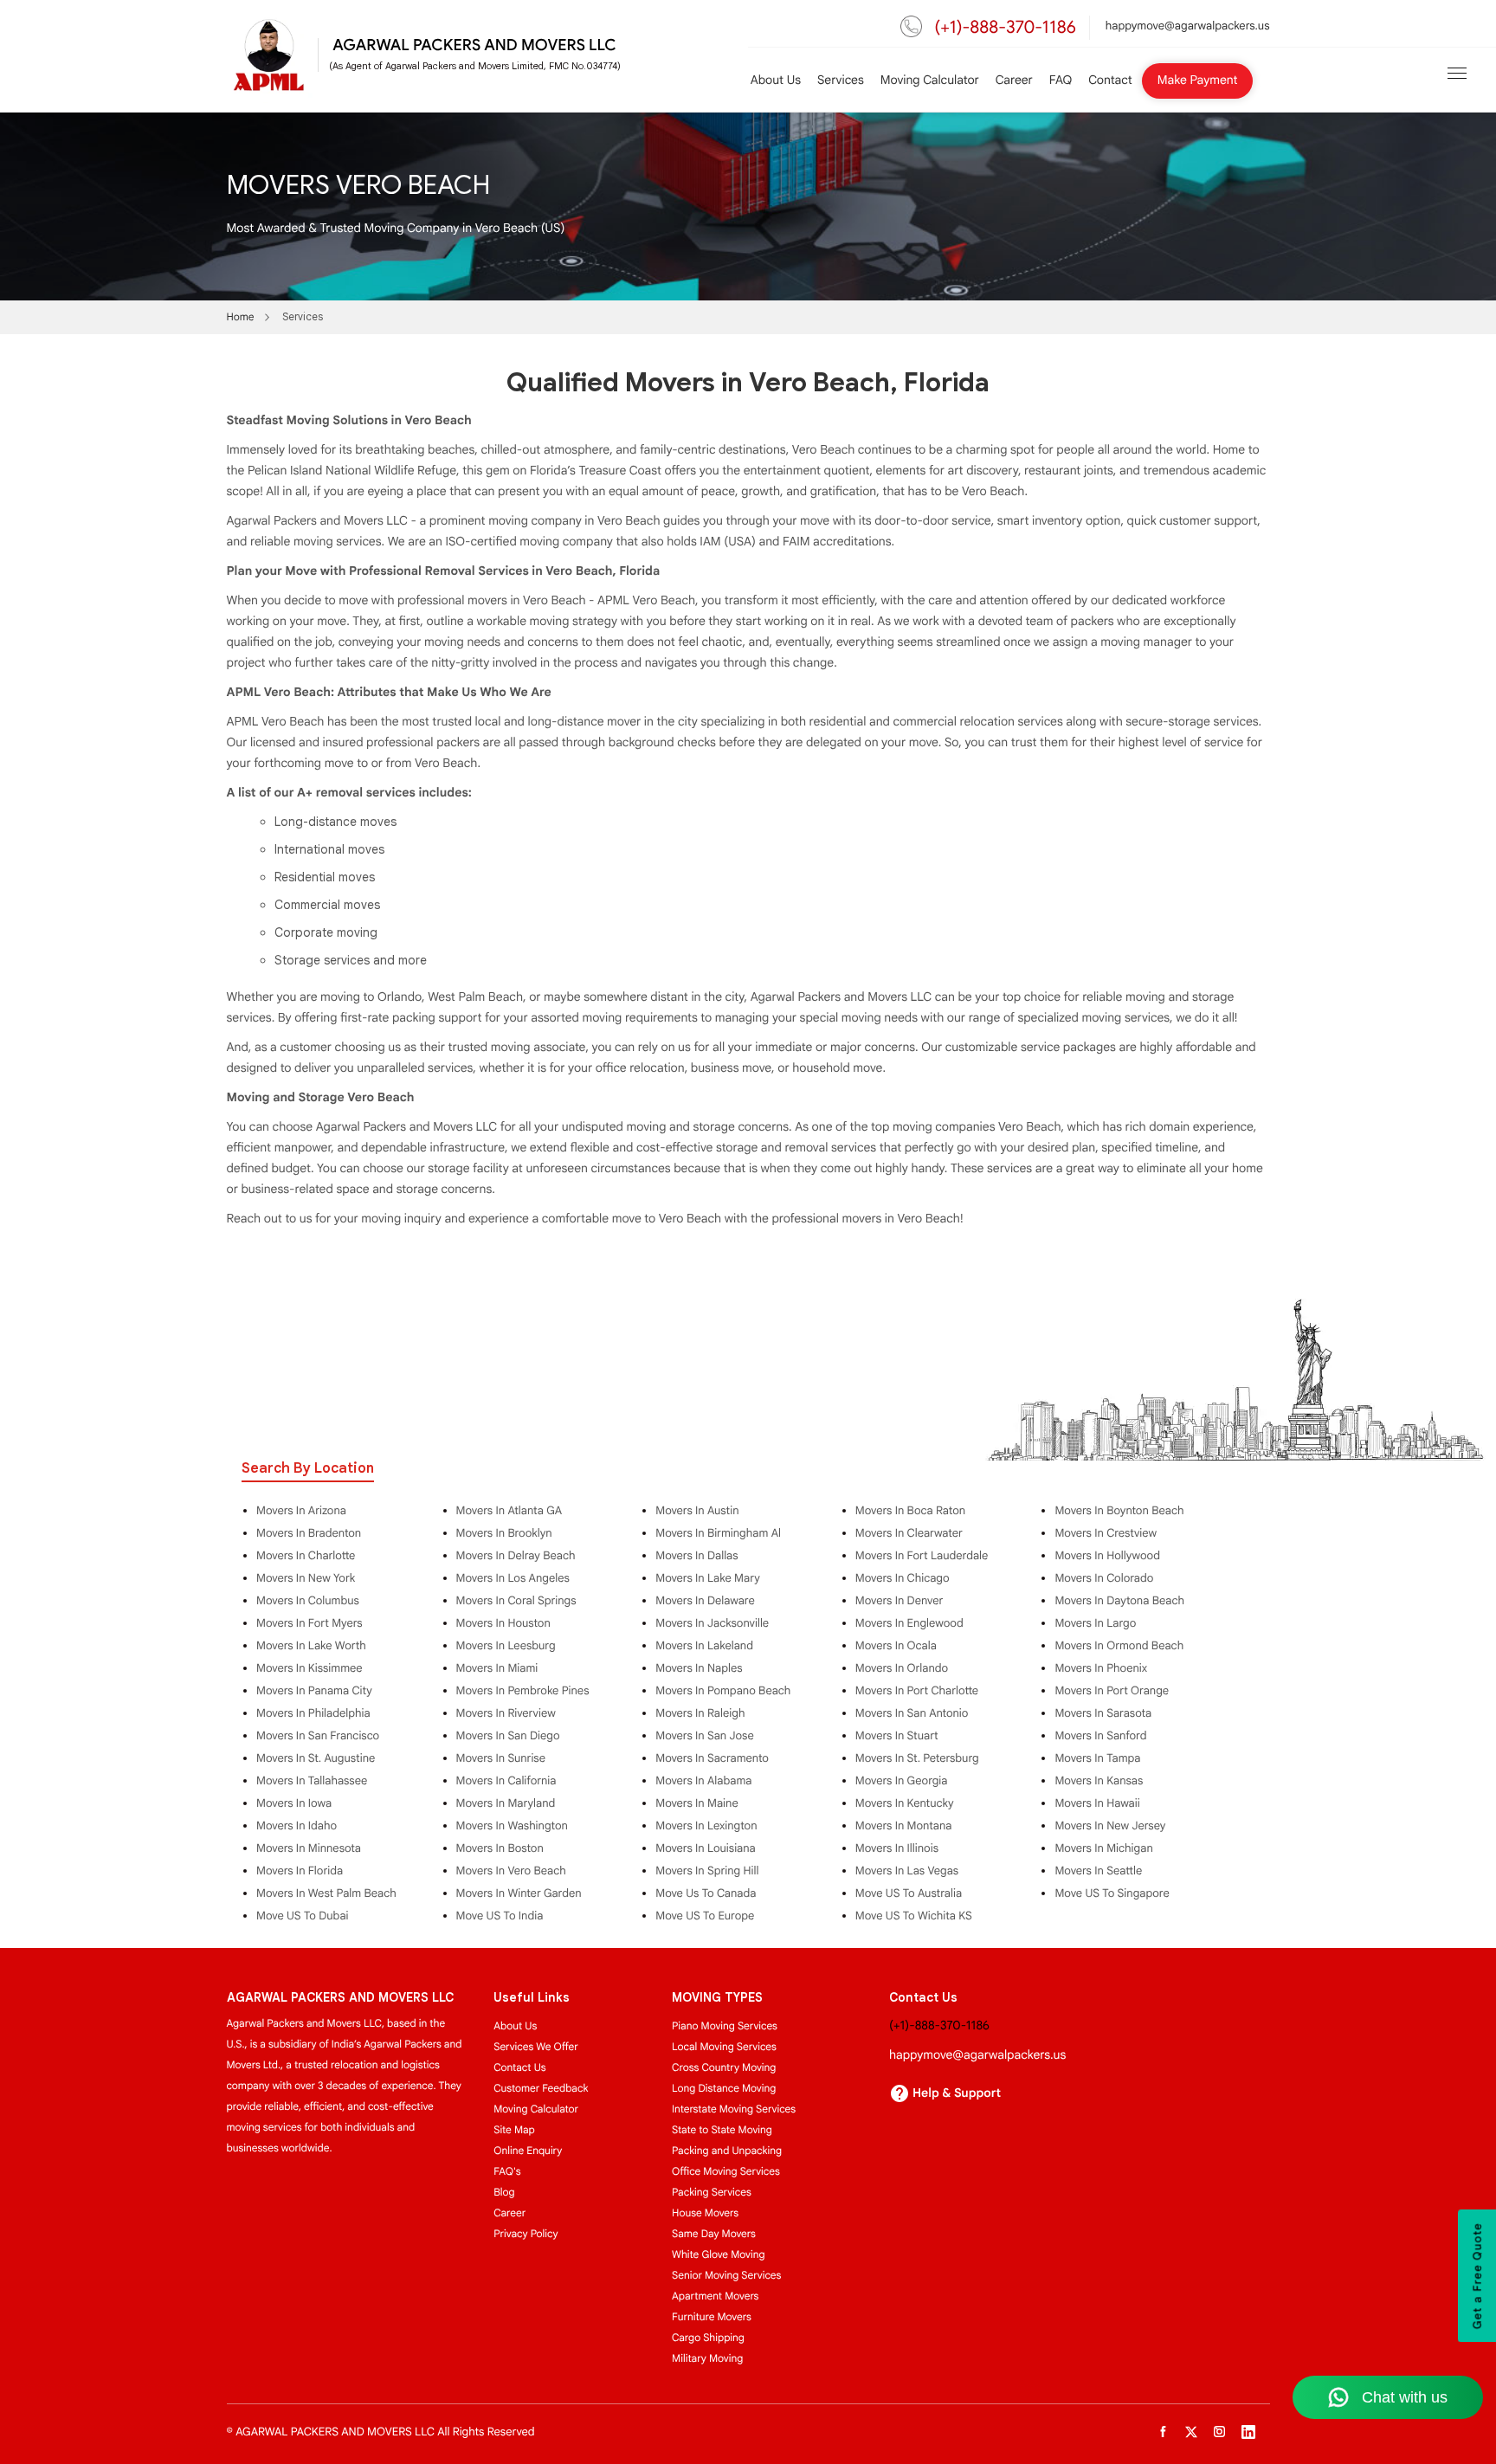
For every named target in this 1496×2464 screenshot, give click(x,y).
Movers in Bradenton (309, 1533)
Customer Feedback (541, 2089)
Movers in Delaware (705, 1601)
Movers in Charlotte (306, 1556)
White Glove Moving (718, 2255)
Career (1014, 81)
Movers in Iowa (294, 1803)
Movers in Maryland (506, 1803)
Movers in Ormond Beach (1119, 1646)
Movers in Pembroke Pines (523, 1691)
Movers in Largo (1095, 1623)
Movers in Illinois (897, 1848)
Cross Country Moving (724, 2068)
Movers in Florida (300, 1871)
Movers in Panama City (314, 1691)
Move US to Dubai (303, 1916)
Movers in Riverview (506, 1713)
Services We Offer (536, 2047)
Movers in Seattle (1098, 1871)
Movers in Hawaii (1097, 1803)
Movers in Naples (699, 1668)
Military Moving (707, 2359)
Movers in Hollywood (1107, 1556)
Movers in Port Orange (1112, 1691)
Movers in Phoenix (1101, 1668)
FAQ (1061, 81)
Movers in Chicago (903, 1578)
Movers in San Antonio (912, 1713)
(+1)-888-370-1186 (1006, 27)
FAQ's (507, 2172)
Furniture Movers (712, 2317)
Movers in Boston (500, 1848)
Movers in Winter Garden (519, 1893)
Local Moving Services (724, 2047)
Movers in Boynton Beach (1119, 1511)
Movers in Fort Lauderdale (922, 1556)
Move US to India (500, 1916)
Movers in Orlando (902, 1668)
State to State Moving (722, 2130)
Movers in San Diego (508, 1736)
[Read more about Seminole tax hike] (1457, 73)
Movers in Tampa (1097, 1758)
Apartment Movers (715, 2296)
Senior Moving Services (726, 2276)
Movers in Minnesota (309, 1848)
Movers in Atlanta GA (509, 1511)
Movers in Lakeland (704, 1646)
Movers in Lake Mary (708, 1578)
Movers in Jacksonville (712, 1623)
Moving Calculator (930, 81)
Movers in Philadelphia (313, 1713)
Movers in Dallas (696, 1556)
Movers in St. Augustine (316, 1758)
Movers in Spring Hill (707, 1871)
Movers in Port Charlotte (917, 1691)
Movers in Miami (497, 1668)
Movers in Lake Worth (311, 1646)
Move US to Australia (909, 1893)
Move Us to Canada (706, 1893)
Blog (504, 2193)
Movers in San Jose (705, 1736)
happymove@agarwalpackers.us (1188, 26)
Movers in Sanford (1100, 1736)
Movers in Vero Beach (511, 1871)
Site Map (514, 2130)
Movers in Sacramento (712, 1758)
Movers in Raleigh (700, 1713)
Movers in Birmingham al (718, 1533)
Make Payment (1198, 81)
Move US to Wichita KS (914, 1916)
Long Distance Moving (724, 2089)
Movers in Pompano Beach (723, 1691)
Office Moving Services (726, 2172)
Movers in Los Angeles (513, 1578)
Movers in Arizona (301, 1511)
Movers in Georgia (902, 1781)
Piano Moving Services (725, 2026)
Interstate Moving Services (734, 2109)
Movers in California (506, 1781)
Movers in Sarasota (1103, 1713)
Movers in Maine (696, 1803)
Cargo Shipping (708, 2338)
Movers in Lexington (706, 1826)
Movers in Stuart (897, 1736)
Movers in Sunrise (501, 1758)
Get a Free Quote (1478, 2276)
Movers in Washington (512, 1826)
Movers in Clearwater (909, 1533)
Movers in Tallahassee (312, 1781)
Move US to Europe (705, 1916)
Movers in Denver (899, 1601)
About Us (776, 81)
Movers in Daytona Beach (1119, 1601)
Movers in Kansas (1099, 1781)
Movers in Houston (503, 1623)
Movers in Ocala (896, 1646)
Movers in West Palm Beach (326, 1893)
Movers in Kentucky (905, 1803)
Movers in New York (306, 1578)
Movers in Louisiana (706, 1848)
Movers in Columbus (308, 1601)
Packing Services (712, 2193)
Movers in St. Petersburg (917, 1758)
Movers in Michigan (1103, 1848)
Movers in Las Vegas (907, 1871)
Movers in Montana (904, 1826)
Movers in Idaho (297, 1826)
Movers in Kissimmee (310, 1668)
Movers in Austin (697, 1511)
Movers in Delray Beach (516, 1556)
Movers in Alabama (703, 1781)
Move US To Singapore (1112, 1893)
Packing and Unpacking (727, 2151)
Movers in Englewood (909, 1623)
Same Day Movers (714, 2234)
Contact (1110, 81)
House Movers (705, 2213)
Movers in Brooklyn (504, 1533)
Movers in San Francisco (318, 1736)
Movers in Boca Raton (910, 1511)
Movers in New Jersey (1110, 1826)
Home (241, 317)
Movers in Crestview (1106, 1533)
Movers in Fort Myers (310, 1623)
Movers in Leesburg (506, 1646)
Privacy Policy (526, 2234)
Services (841, 81)
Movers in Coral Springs (516, 1601)
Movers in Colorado (1104, 1578)
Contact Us (519, 2068)
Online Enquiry (528, 2151)
